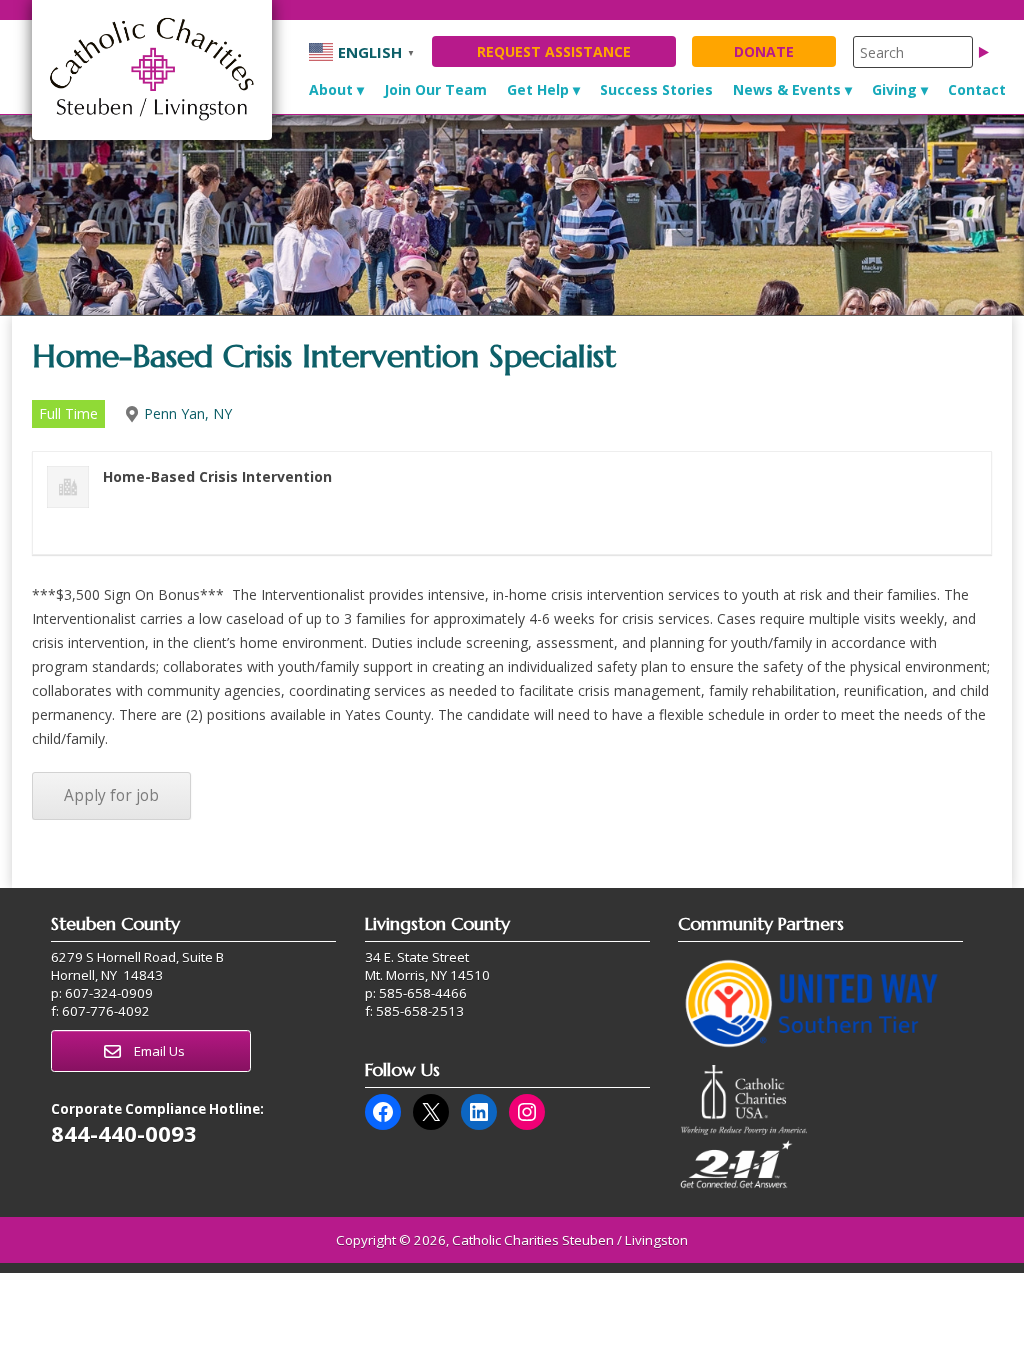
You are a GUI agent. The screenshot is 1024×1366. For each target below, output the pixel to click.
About (331, 89)
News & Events (787, 89)
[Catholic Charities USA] (744, 1130)
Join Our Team (435, 89)
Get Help (538, 89)
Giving (894, 89)
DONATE (764, 51)
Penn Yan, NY (188, 413)
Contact (977, 89)
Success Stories (656, 89)
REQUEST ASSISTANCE (554, 51)
